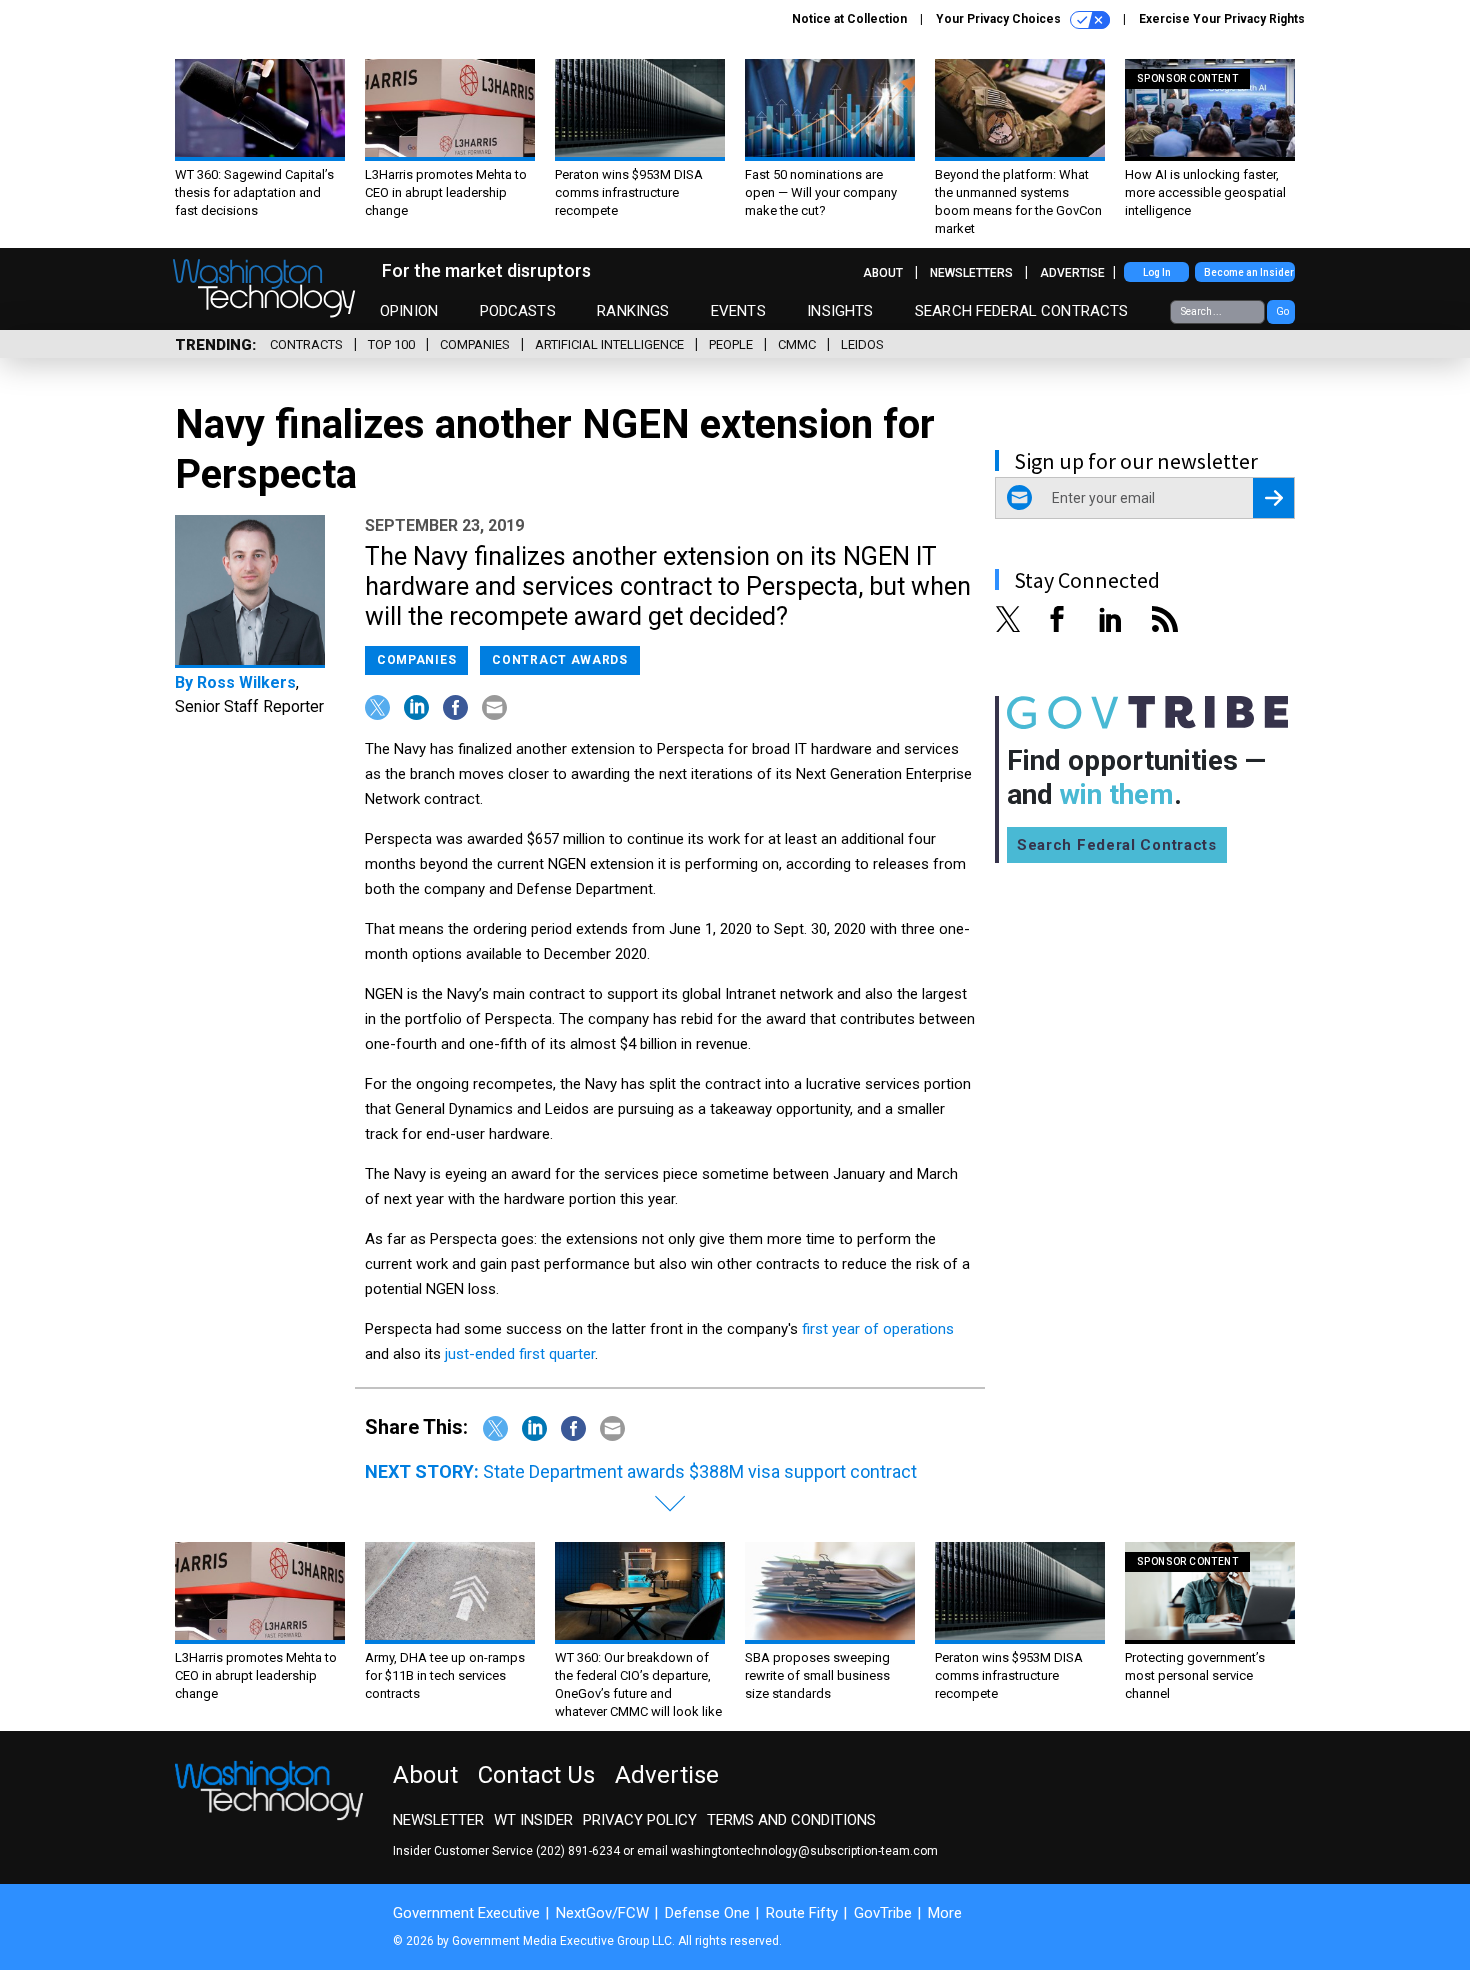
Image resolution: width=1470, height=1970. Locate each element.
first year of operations (878, 1329)
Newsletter (438, 1820)
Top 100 (391, 344)
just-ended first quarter (520, 1354)
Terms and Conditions (791, 1820)
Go (1282, 311)
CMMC (797, 344)
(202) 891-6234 (578, 1851)
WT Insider (533, 1820)
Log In (1157, 272)
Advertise (1072, 273)
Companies (475, 344)
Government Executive (466, 1913)
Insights (840, 311)
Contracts (306, 344)
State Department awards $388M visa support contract (700, 1471)
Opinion (409, 311)
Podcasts (518, 311)
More (945, 1913)
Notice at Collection (849, 19)
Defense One (707, 1913)
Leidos (862, 344)
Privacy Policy (640, 1820)
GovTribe (883, 1913)
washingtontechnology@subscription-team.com (804, 1851)
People (731, 344)
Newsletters (971, 273)
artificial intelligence (609, 344)
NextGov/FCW (602, 1913)
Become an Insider (1249, 272)
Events (738, 311)
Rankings (633, 311)
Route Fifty (802, 1913)
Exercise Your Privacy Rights (1222, 19)
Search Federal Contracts (1022, 311)
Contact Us (536, 1775)
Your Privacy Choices (1000, 19)
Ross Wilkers (246, 682)
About (883, 273)
